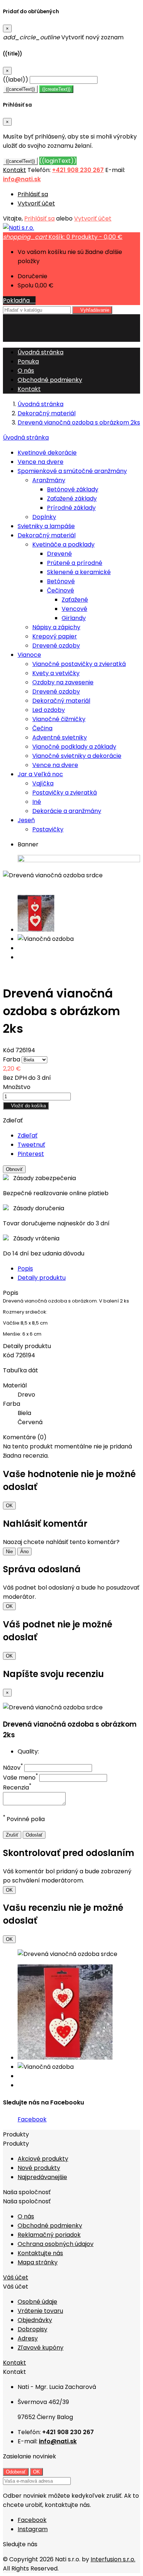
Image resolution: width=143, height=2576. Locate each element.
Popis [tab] (25, 1269)
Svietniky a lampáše (46, 526)
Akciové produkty (43, 2159)
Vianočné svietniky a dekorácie (77, 756)
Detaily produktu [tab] (42, 1278)
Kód (9, 1050)
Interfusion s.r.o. (113, 2559)
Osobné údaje (37, 2302)
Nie (9, 1552)
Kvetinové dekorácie (47, 453)
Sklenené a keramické (79, 572)
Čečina (42, 728)
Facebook (32, 2119)
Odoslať (34, 1835)
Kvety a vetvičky (56, 673)
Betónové (61, 581)
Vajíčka (43, 783)
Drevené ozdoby (56, 646)
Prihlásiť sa (33, 194)
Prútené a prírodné (75, 563)
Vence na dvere (41, 462)
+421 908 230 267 (78, 170)
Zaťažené (75, 600)
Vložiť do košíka (26, 1106)
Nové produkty (39, 2168)
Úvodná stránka (26, 438)
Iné (37, 802)
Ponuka (28, 361)
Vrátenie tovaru (40, 2311)
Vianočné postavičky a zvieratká (79, 664)
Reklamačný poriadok (49, 2235)
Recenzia (17, 1787)
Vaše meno (20, 1778)
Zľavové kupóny (41, 2348)
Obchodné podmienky (50, 380)
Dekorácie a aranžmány (67, 811)
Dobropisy (32, 2329)
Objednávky (35, 2320)
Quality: (28, 1751)
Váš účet (16, 2277)
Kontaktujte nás (40, 2253)
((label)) (16, 80)
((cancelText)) (20, 89)
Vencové (74, 609)
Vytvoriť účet (36, 203)
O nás (26, 371)
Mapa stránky (38, 2262)
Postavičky (48, 829)
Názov (13, 1768)
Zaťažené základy (72, 499)
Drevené (59, 554)
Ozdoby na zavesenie (63, 682)
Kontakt (14, 170)
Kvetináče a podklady (63, 544)
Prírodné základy (71, 508)
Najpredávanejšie (42, 2177)
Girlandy (74, 618)
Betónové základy (73, 489)
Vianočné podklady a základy (74, 747)
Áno (24, 1552)
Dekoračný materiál (47, 535)
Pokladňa (19, 300)
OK (9, 1506)
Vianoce (29, 655)
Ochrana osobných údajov (56, 2244)
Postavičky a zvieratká (65, 793)
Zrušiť (12, 1835)
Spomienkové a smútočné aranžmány (72, 471)
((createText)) (56, 89)
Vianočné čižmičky (59, 719)
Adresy (28, 2338)
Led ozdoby (49, 710)
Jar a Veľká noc (40, 774)
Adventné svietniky (60, 737)
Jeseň (26, 820)
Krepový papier (55, 636)
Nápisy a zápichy (56, 627)
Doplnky (44, 517)
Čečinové (60, 590)
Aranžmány (49, 480)
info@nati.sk (22, 179)
